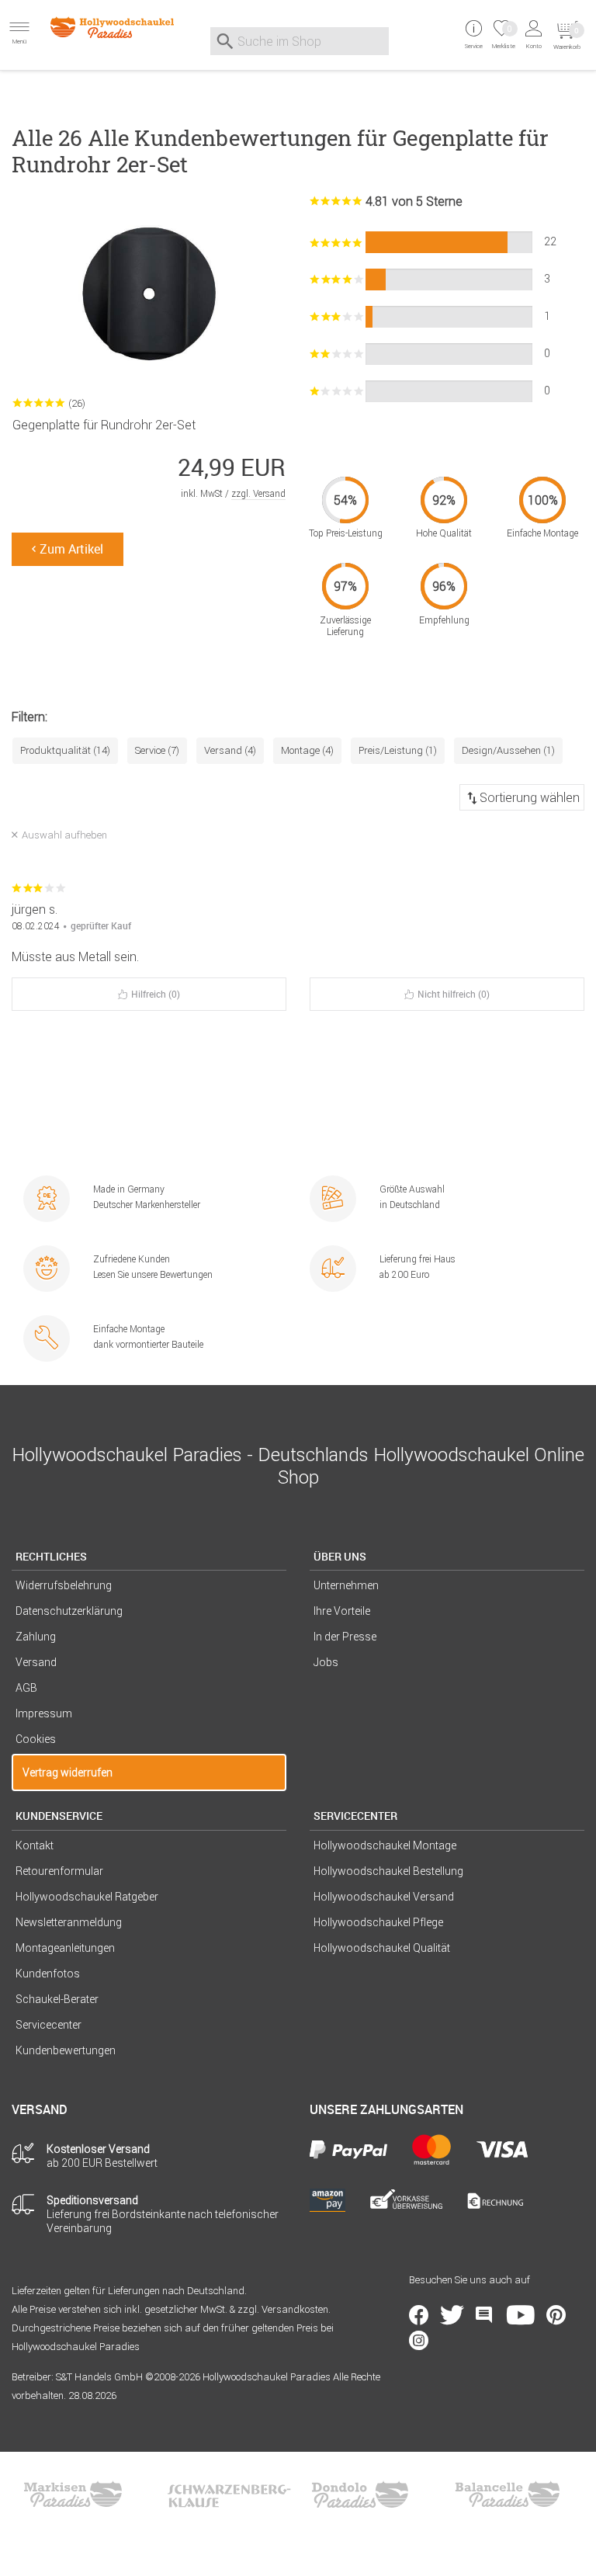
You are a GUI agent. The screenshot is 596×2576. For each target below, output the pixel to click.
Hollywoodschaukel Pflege (378, 1922)
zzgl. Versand (258, 493)
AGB (26, 1688)
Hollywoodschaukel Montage (385, 1845)
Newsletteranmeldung (69, 1922)
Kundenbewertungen (66, 2050)
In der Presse (345, 1637)
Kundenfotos (48, 1974)
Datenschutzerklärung (69, 1611)
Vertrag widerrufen (68, 1772)
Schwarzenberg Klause (229, 2494)
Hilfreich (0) (156, 994)
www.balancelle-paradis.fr (508, 2494)
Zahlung (36, 1637)
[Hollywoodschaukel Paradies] (99, 27)
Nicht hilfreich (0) (454, 994)
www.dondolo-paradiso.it (360, 2494)
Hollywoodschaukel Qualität (382, 1948)
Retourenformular (59, 1871)
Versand (36, 1662)
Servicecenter (49, 2025)
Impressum (44, 1713)
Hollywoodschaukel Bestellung (388, 1871)
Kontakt (35, 1845)
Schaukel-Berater (57, 1999)
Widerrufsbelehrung (64, 1585)
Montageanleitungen (65, 1948)
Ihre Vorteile (342, 1611)
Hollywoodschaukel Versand (384, 1897)
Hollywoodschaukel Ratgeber (87, 1897)
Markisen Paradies (74, 2494)
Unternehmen (346, 1585)
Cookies (36, 1739)
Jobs (326, 1662)
